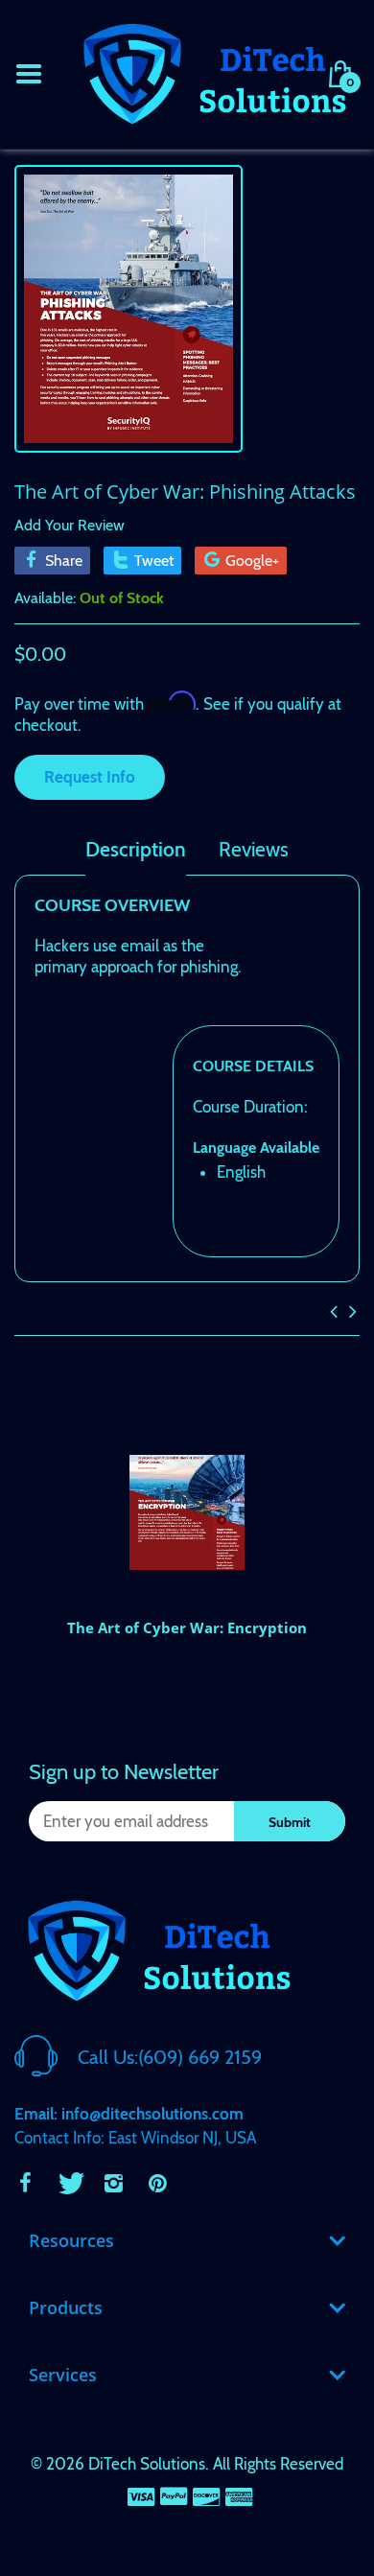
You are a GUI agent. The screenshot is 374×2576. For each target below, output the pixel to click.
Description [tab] (136, 850)
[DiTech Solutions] (214, 72)
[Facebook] (25, 2183)
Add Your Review (70, 525)
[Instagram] (113, 2183)
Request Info (90, 777)
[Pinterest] (157, 2183)
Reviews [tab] (254, 850)
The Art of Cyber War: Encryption (187, 1628)
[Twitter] (69, 2183)
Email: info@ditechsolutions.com (129, 2114)
